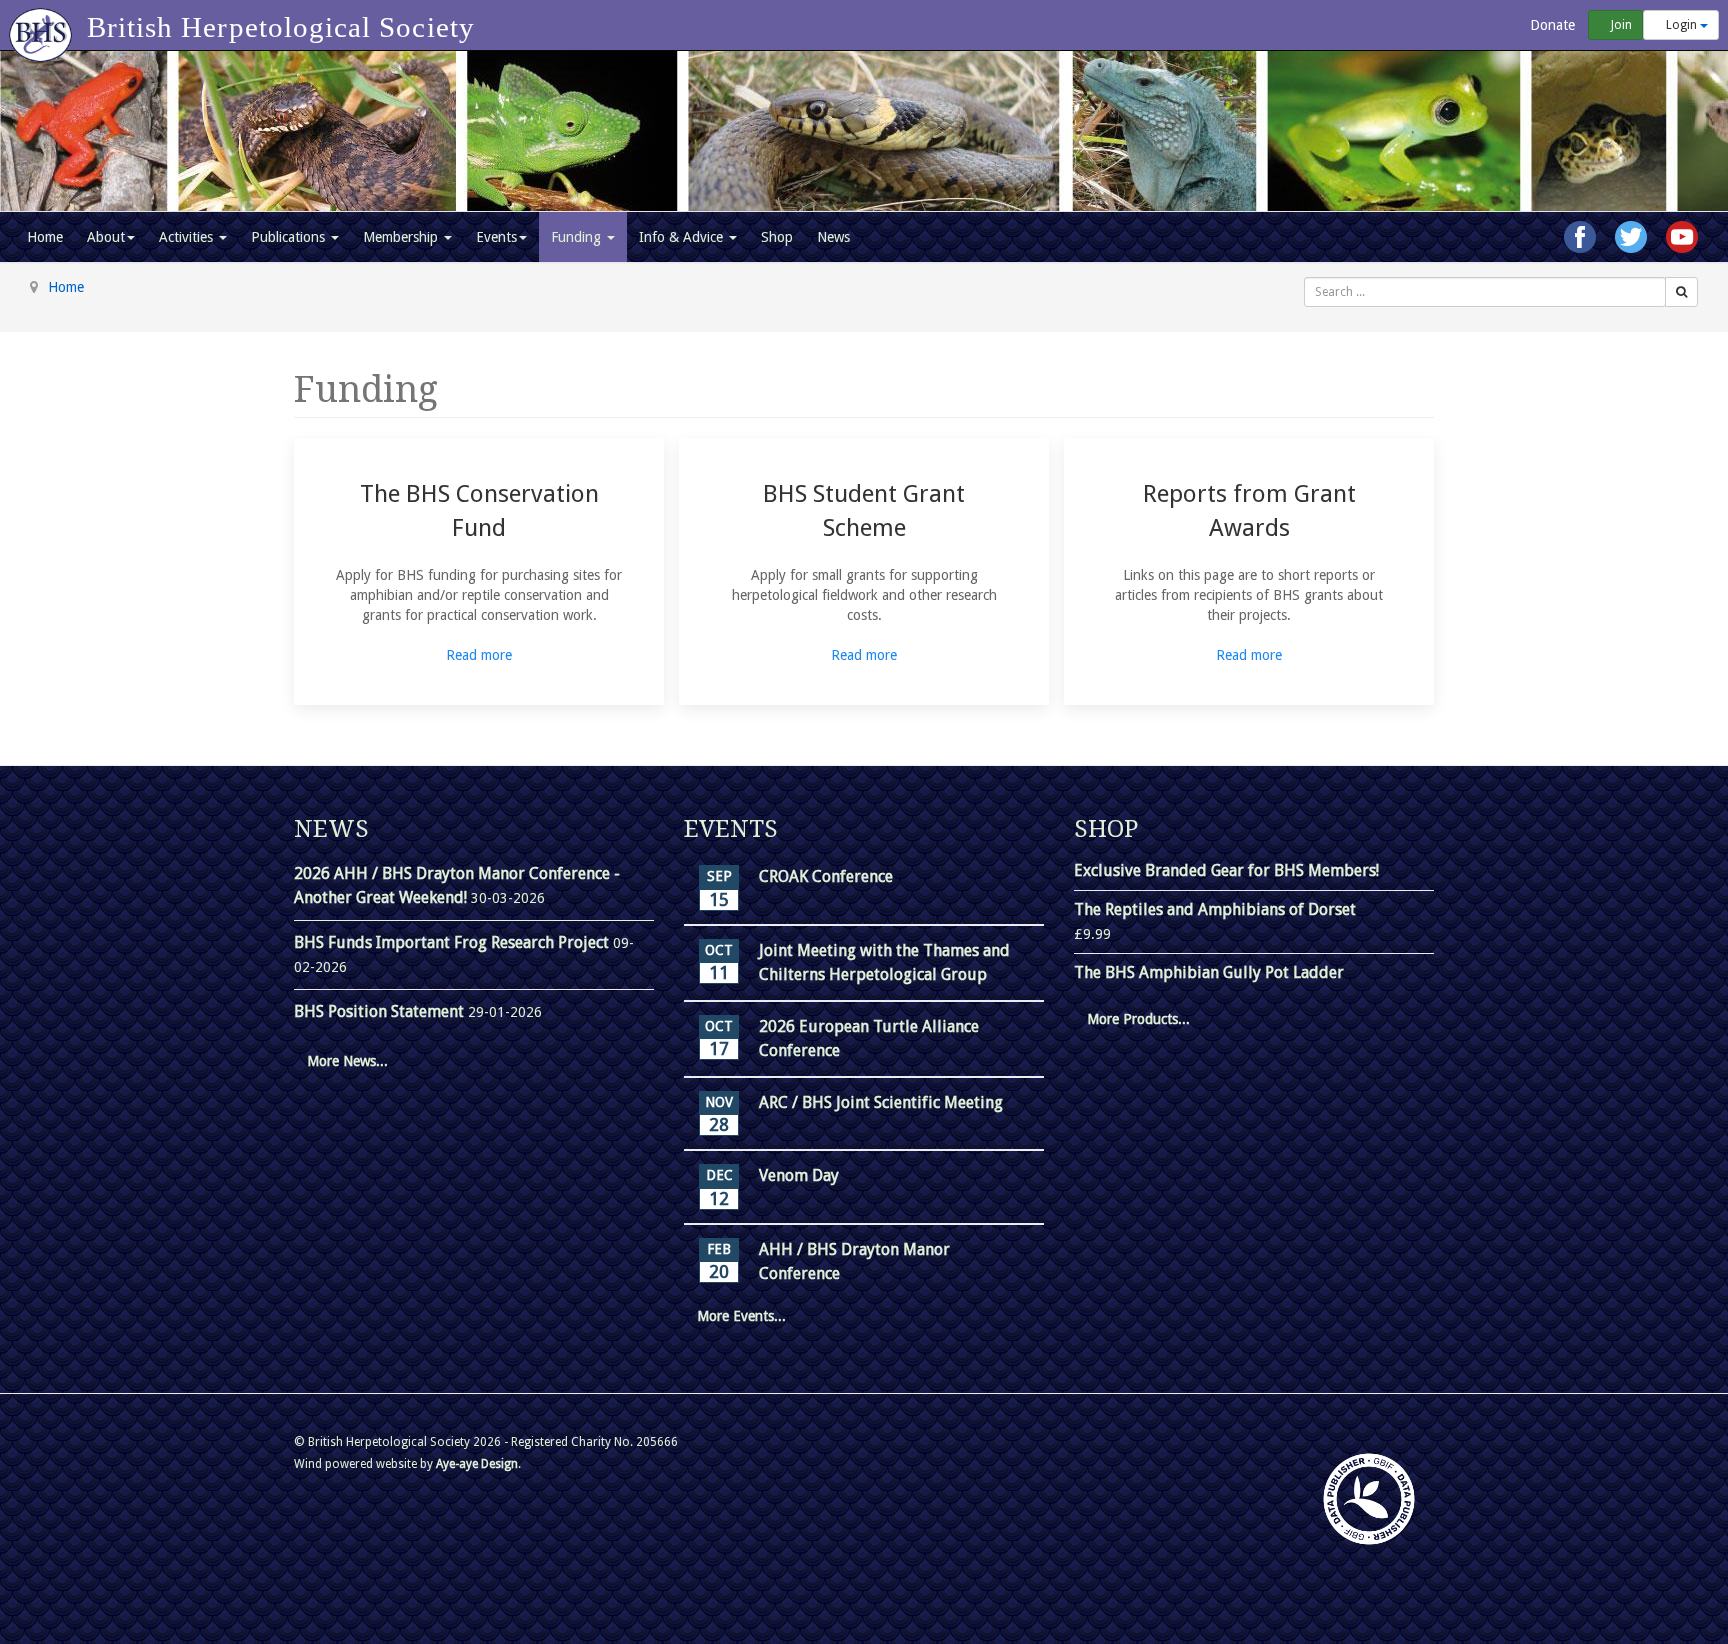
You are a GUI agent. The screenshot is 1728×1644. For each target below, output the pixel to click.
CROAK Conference (826, 876)
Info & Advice (683, 237)
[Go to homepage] (43, 25)
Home (45, 237)
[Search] (1681, 292)
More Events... (741, 1316)
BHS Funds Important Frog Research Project (453, 942)
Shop (777, 237)
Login (1681, 25)
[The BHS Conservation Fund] (479, 571)
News (833, 237)
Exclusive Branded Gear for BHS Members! (1226, 870)
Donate (1550, 25)
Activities (188, 237)
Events (496, 237)
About (106, 237)
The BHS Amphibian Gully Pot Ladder (1209, 972)
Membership (402, 237)
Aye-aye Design (477, 1464)
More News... (347, 1061)
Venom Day (799, 1175)
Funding (578, 237)
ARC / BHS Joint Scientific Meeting (881, 1102)
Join (1620, 25)
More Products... (1138, 1019)
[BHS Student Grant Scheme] (864, 571)
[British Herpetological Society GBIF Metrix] (1369, 1499)
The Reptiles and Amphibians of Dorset (1215, 909)
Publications (290, 237)
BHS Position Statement (381, 1011)
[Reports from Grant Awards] (1249, 571)
